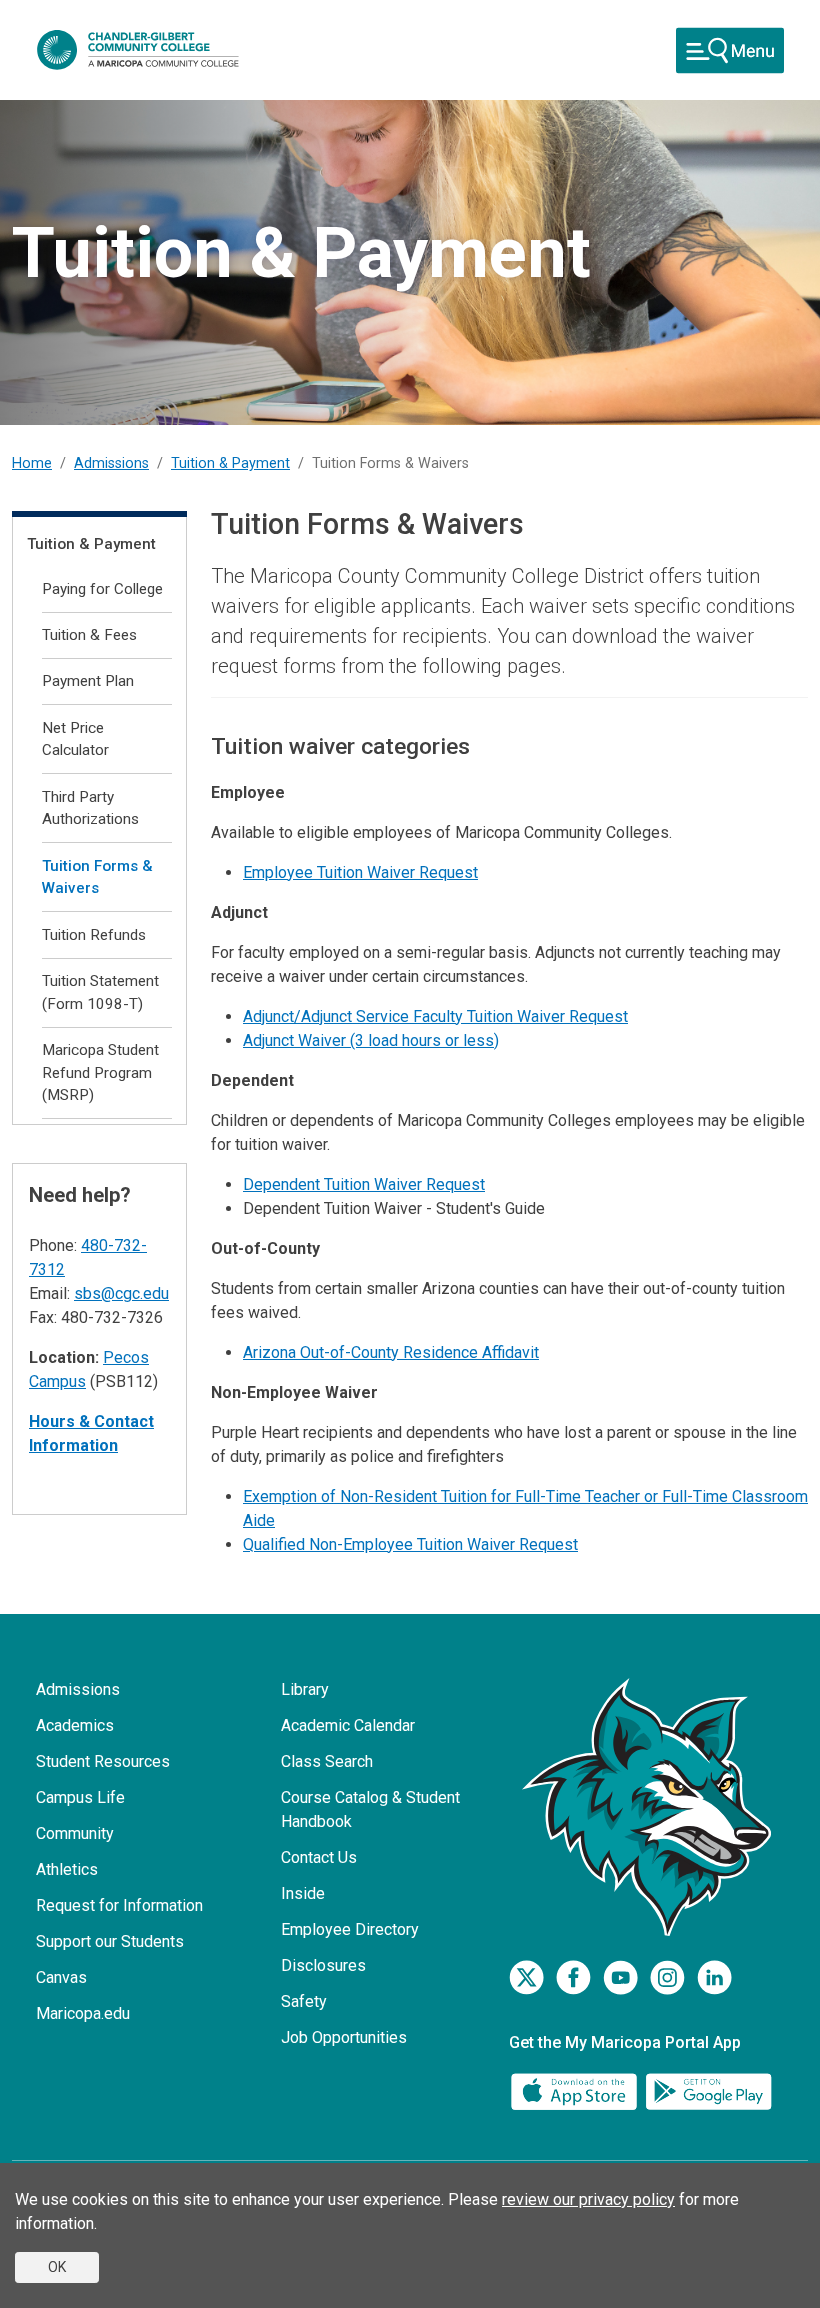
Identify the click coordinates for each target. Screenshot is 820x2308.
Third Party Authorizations (90, 808)
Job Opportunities (344, 2037)
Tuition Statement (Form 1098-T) (100, 992)
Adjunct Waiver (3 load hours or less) (371, 1040)
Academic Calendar (348, 1725)
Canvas (61, 1977)
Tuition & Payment (230, 463)
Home (32, 463)
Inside (303, 1893)
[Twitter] (526, 1977)
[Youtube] (620, 1977)
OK (57, 2267)
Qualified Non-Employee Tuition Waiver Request (410, 1544)
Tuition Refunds (94, 935)
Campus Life (80, 1797)
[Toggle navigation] (730, 50)
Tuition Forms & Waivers (97, 877)
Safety (304, 2001)
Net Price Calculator (75, 739)
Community (75, 1833)
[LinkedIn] (714, 1977)
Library (305, 1689)
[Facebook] (573, 1977)
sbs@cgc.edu (121, 1293)
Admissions (111, 463)
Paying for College (102, 589)
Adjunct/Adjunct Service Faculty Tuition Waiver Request (435, 1016)
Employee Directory (350, 1929)
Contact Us (319, 1857)
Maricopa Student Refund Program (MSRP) (100, 1073)
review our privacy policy (588, 2199)
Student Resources (103, 1761)
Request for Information (119, 1905)
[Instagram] (667, 1977)
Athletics (67, 1869)
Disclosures (323, 1965)
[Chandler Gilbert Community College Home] (138, 50)
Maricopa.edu (83, 2013)
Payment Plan (88, 681)
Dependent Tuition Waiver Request (364, 1184)
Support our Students (110, 1941)
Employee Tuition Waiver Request (360, 872)
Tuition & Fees (89, 635)
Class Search (327, 1761)
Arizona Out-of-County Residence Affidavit (391, 1352)
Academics (75, 1725)
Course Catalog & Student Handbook (370, 1809)
